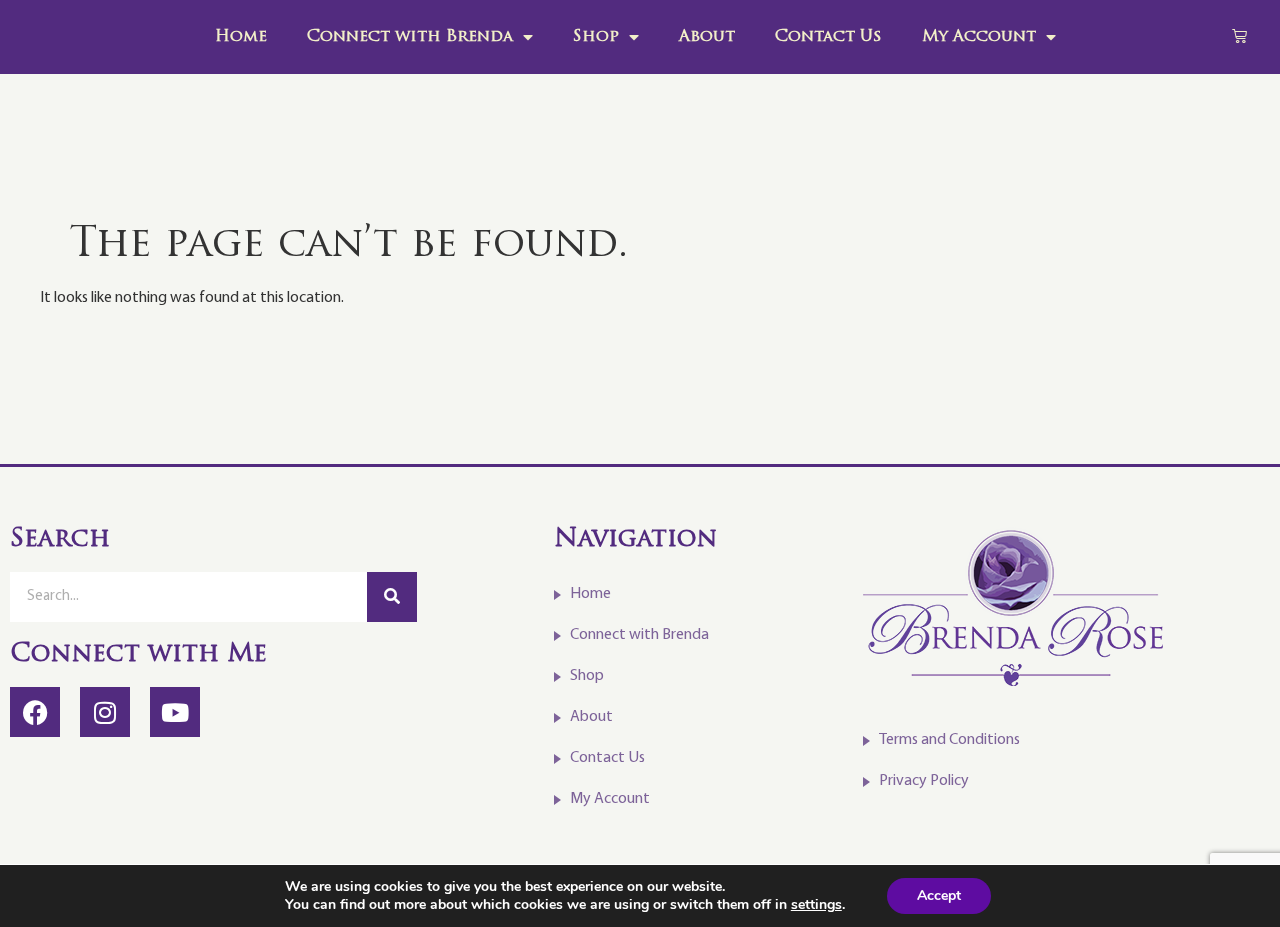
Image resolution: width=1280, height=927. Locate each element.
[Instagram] (105, 712)
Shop (596, 37)
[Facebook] (35, 712)
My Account (979, 37)
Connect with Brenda (410, 37)
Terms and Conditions (949, 740)
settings (816, 905)
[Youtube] (175, 712)
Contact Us (828, 37)
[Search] (392, 597)
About (707, 37)
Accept (939, 895)
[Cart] (1239, 35)
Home (241, 37)
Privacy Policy (924, 781)
